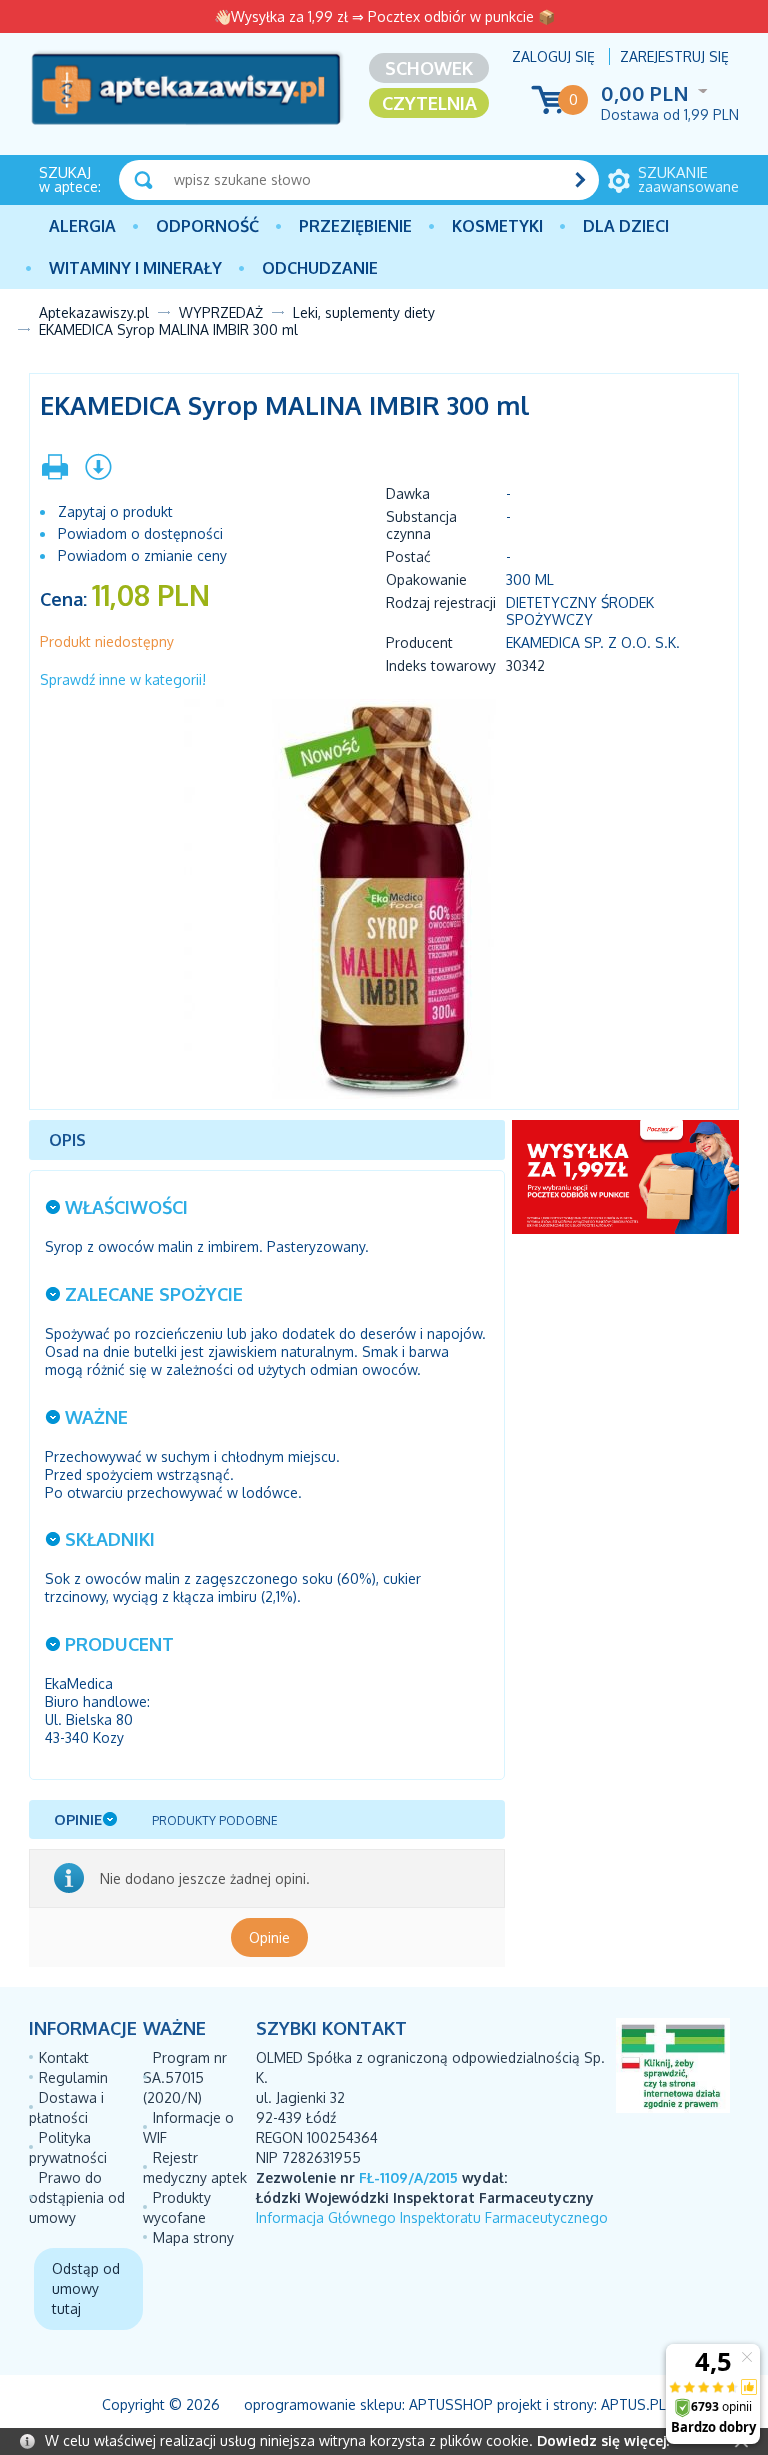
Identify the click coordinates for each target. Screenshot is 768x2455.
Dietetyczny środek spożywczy (580, 611)
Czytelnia (429, 103)
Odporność (207, 226)
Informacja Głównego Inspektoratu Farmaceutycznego (432, 2217)
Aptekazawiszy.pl (94, 312)
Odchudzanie (320, 268)
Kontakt (64, 2057)
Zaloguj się (553, 56)
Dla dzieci (626, 226)
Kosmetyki (497, 226)
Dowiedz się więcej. (603, 2440)
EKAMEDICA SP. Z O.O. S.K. (593, 642)
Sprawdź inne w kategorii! (123, 679)
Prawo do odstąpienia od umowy (77, 2197)
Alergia (82, 226)
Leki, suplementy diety (364, 312)
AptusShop (451, 2404)
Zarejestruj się (674, 56)
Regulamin (73, 2077)
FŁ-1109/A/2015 (408, 2177)
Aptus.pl (633, 2404)
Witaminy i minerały (135, 268)
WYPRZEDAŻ (221, 312)
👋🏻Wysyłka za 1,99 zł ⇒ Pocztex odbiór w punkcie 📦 (384, 16)
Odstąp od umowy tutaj (86, 2288)
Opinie (269, 1937)
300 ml (530, 579)
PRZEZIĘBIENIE (355, 226)
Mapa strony (193, 2237)
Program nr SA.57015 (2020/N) (185, 2077)
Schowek (429, 68)
